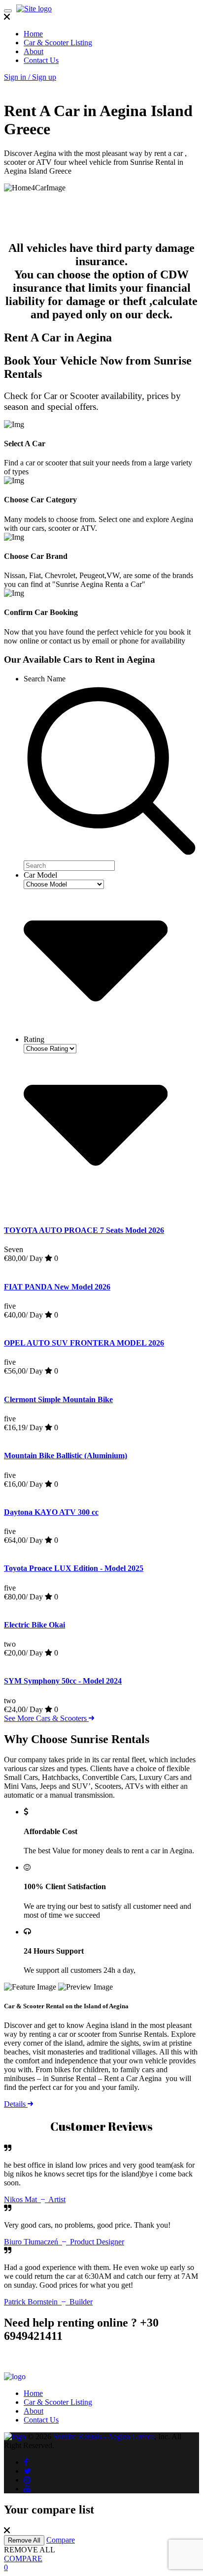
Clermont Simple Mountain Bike (58, 1399)
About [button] (34, 51)
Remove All (24, 2540)
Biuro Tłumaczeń (64, 2242)
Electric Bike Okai (34, 1625)
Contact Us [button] (41, 60)
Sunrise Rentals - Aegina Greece (104, 2437)
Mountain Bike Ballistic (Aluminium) (66, 1456)
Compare (61, 2540)
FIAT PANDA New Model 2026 (57, 1287)
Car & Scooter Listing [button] (58, 43)
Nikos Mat (35, 2199)
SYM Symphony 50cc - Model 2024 (63, 1681)
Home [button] (33, 34)
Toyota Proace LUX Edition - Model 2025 (74, 1568)
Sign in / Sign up (30, 77)
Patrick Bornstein (48, 2302)
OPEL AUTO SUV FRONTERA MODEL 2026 (84, 1343)
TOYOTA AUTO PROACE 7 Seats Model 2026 (84, 1230)
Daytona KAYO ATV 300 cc (51, 1512)
